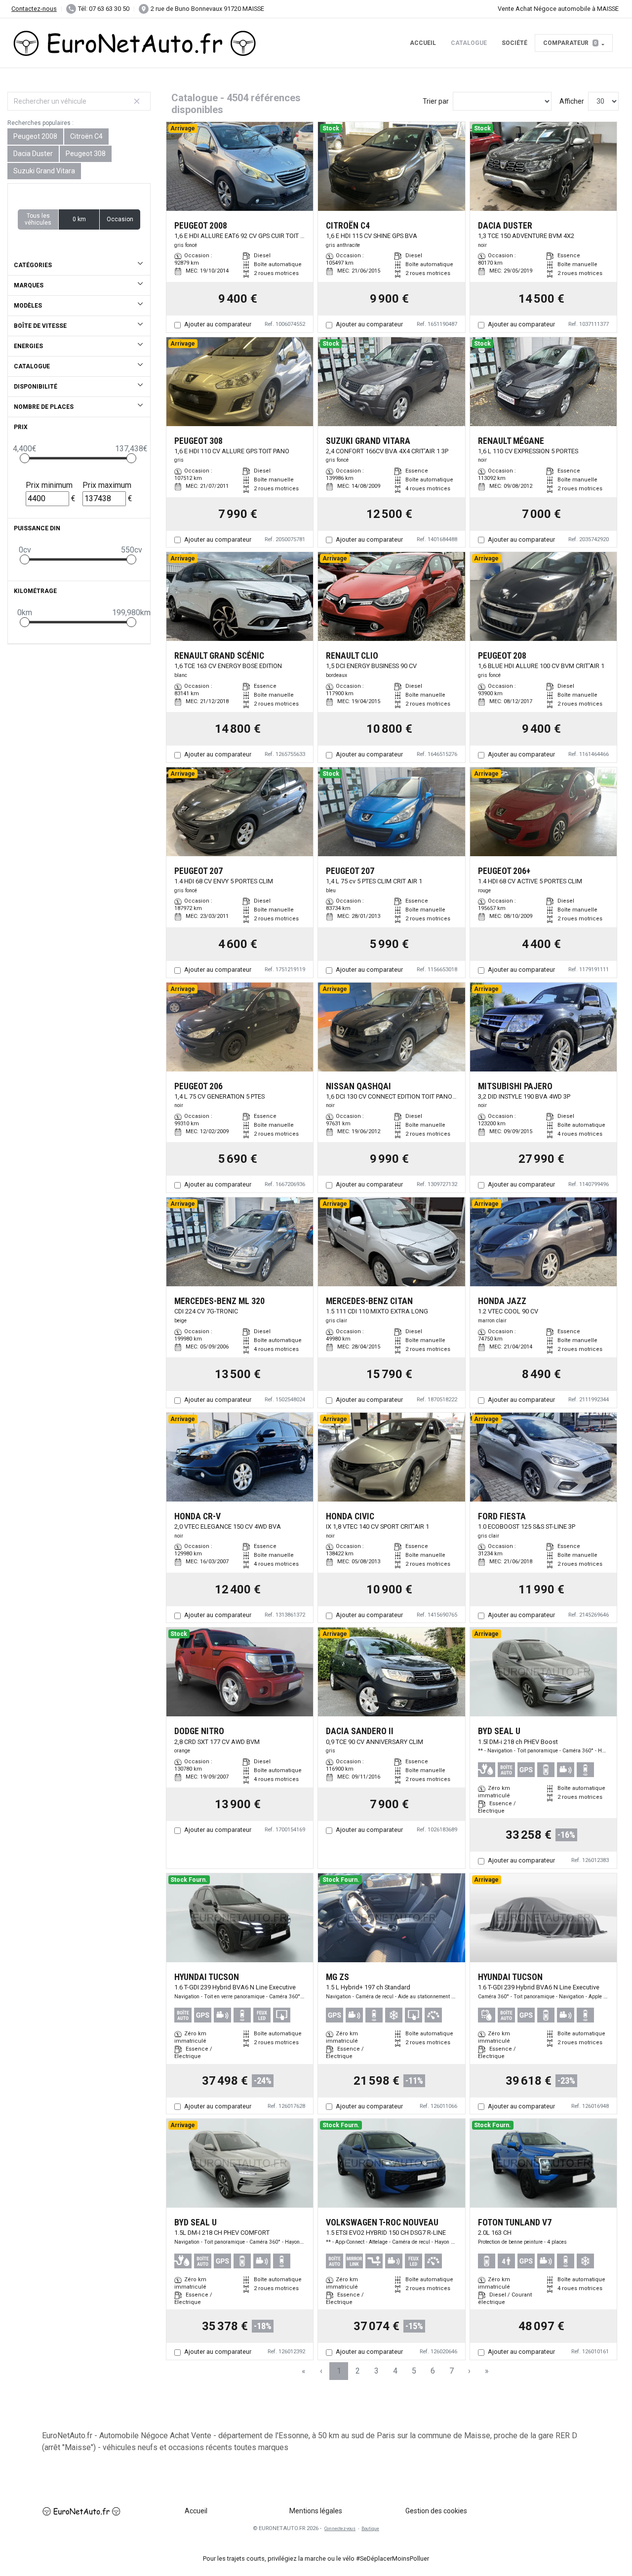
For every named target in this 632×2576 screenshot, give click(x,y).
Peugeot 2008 (35, 136)
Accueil (423, 43)
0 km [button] (79, 219)
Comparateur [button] (570, 43)
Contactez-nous (34, 9)
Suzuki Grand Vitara (44, 171)
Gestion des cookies (436, 2511)
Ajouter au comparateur (218, 324)
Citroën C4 (86, 136)
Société (514, 43)
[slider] (25, 458)
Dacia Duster (33, 154)
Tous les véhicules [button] (38, 219)
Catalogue (469, 43)
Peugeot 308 (86, 154)
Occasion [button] (120, 219)
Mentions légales (316, 2511)
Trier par (436, 101)
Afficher (572, 101)
